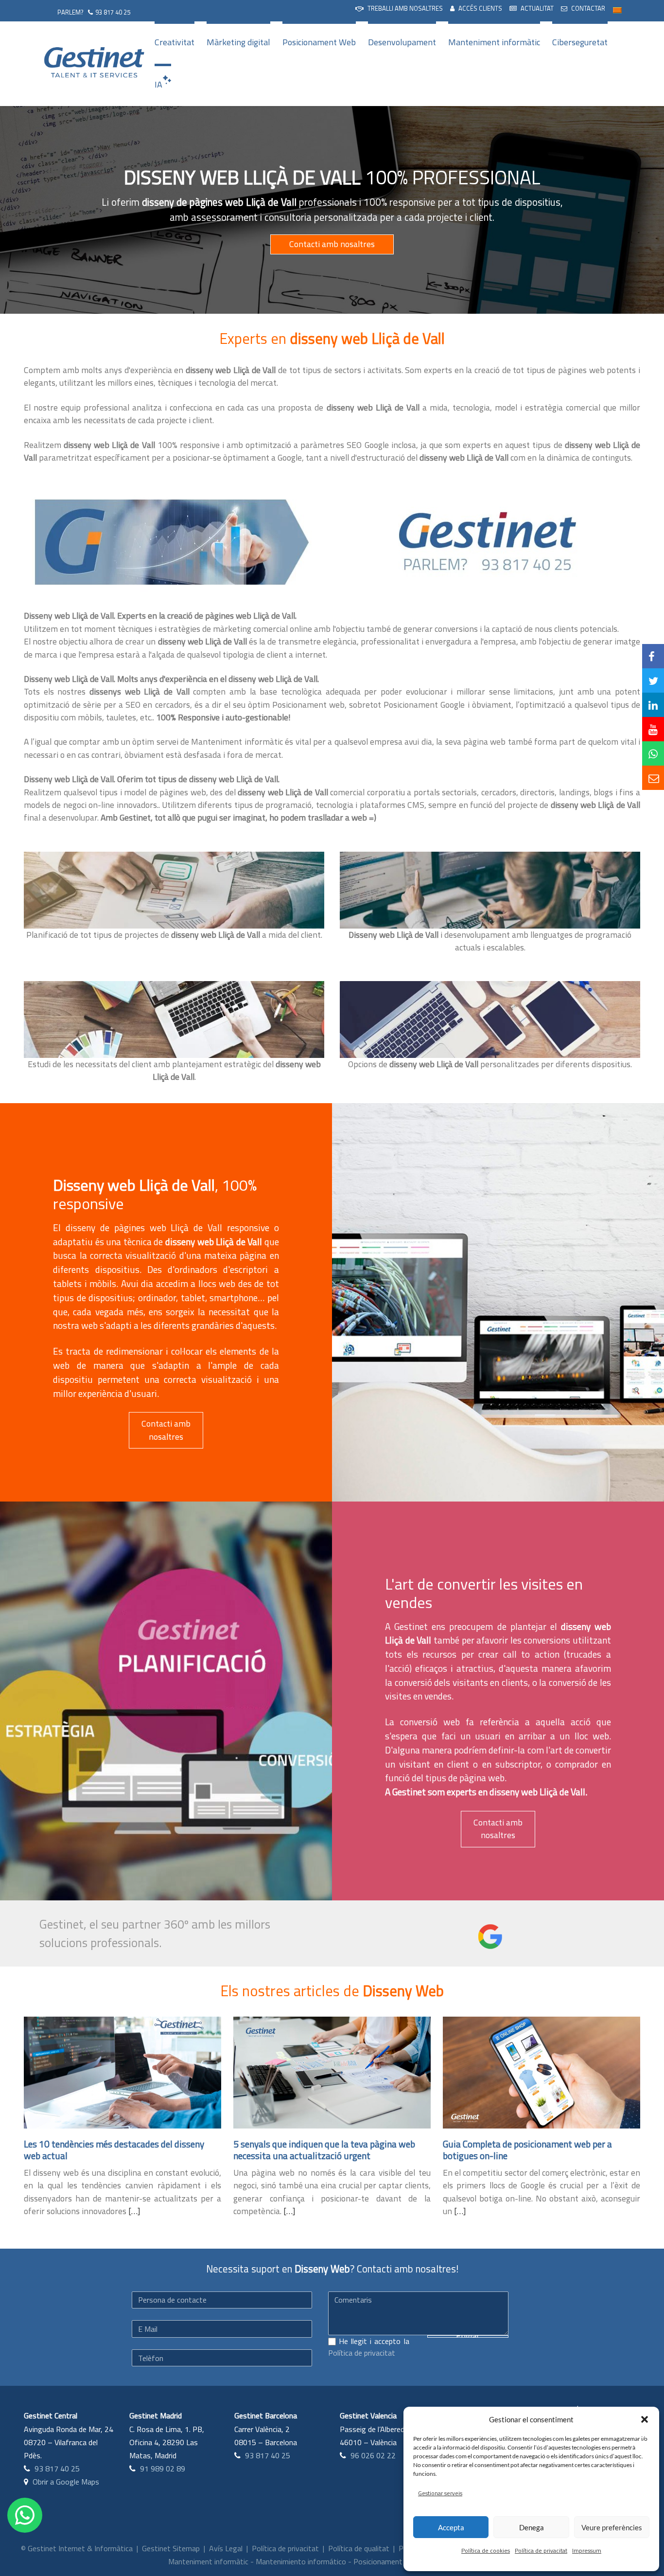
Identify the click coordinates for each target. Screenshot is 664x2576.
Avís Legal (226, 2548)
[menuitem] (399, 9)
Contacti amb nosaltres (332, 244)
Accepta (451, 2527)
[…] (134, 2211)
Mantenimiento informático (301, 2561)
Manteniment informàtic (494, 42)
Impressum (587, 2550)
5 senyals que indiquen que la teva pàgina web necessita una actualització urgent (324, 2150)
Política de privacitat (541, 2550)
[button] (645, 2419)
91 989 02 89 (163, 2469)
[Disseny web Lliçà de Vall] (169, 542)
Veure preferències (612, 2527)
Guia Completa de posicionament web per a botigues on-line (527, 2150)
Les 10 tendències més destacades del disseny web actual (114, 2150)
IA (158, 84)
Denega (532, 2527)
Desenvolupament (402, 42)
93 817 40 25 (113, 12)
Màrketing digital (238, 42)
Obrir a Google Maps (66, 2482)
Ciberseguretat (580, 42)
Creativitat (175, 42)
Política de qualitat (359, 2548)
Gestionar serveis (440, 2493)
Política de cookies (486, 2550)
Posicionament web (386, 2561)
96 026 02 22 (373, 2455)
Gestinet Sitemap (171, 2548)
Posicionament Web (319, 42)
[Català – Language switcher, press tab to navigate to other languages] (617, 9)
